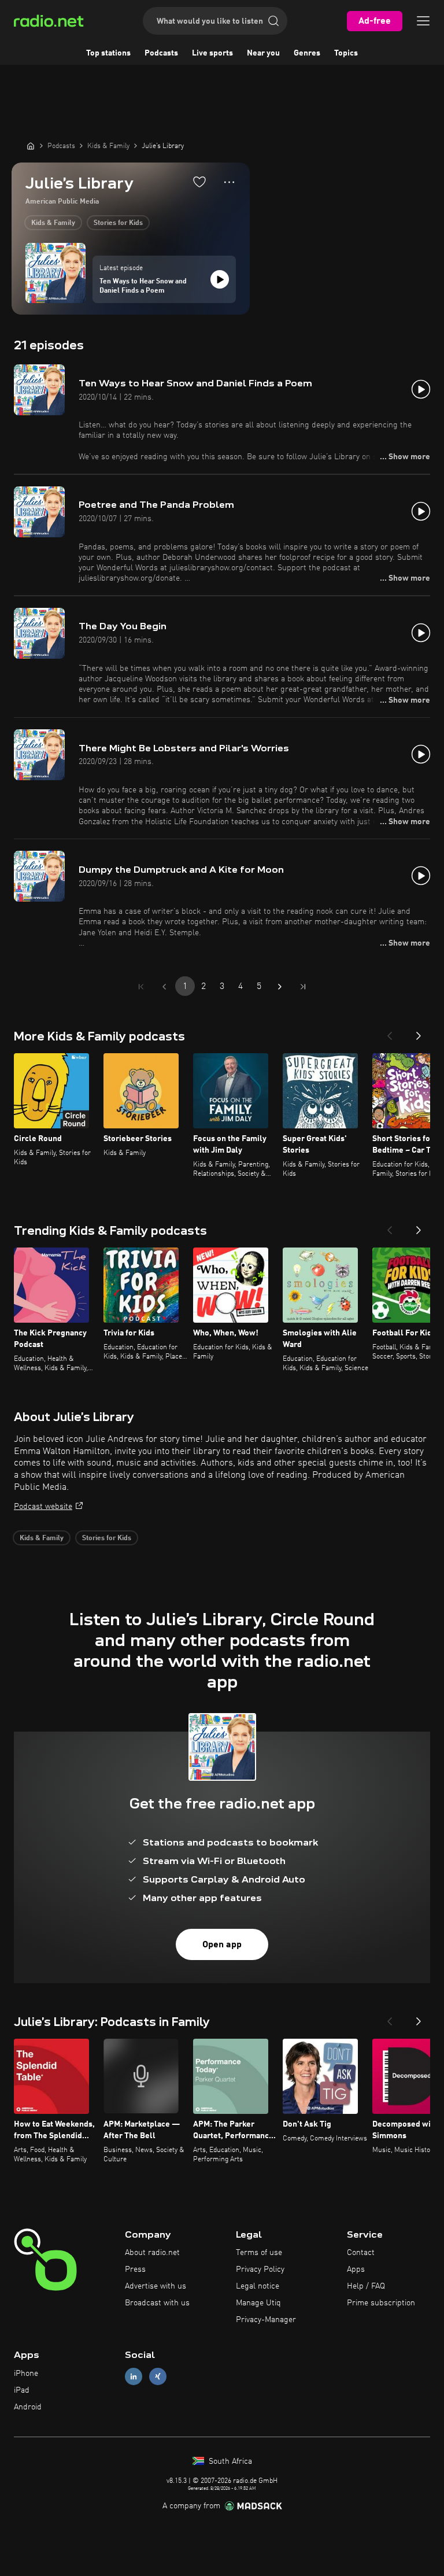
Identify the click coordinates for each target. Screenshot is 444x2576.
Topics (346, 53)
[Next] (419, 1032)
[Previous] (390, 1032)
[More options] (229, 182)
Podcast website (43, 1507)
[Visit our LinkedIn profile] (134, 2377)
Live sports (212, 53)
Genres (307, 53)
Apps (356, 2269)
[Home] (31, 146)
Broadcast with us (157, 2303)
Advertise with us (156, 2286)
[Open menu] (423, 21)
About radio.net (152, 2253)
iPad (22, 2390)
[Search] (273, 21)
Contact (361, 2253)
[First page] (141, 987)
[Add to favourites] (199, 182)
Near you (263, 53)
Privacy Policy (260, 2269)
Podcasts (161, 53)
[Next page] (280, 987)
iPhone (26, 2374)
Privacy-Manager (266, 2320)
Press (135, 2269)
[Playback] (220, 279)
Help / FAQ (366, 2286)
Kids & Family (53, 223)
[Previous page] (164, 987)
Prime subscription (381, 2303)
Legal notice (258, 2286)
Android (28, 2407)
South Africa (229, 2461)
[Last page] (303, 987)
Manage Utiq (258, 2303)
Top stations (108, 53)
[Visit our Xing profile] (158, 2377)
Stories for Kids (118, 223)
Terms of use (259, 2253)
